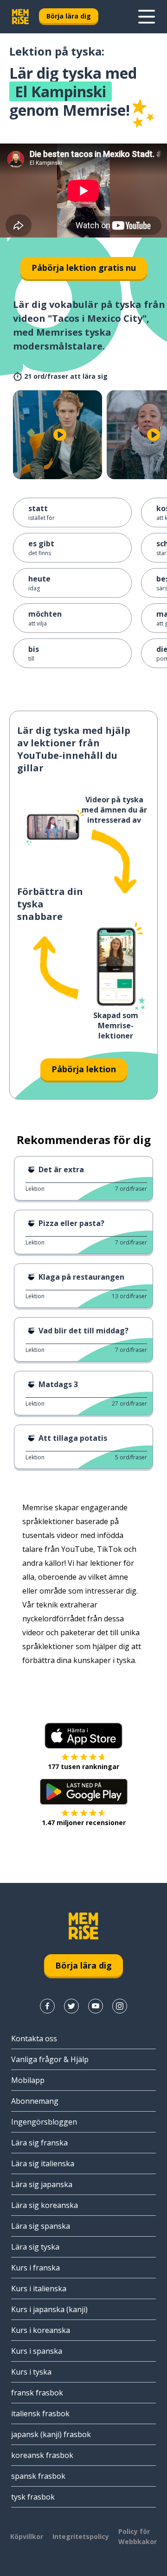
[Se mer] (147, 17)
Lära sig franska (39, 2143)
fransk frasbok (37, 2393)
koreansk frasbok (42, 2455)
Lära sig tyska (35, 2247)
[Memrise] (20, 17)
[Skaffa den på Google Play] (84, 1792)
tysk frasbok (33, 2497)
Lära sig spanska (41, 2226)
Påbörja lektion (84, 1069)
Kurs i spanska (37, 2351)
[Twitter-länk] (71, 2006)
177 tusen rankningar (83, 1766)
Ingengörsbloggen (44, 2122)
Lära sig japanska (42, 2184)
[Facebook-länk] (47, 2006)
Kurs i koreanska (41, 2330)
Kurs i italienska (39, 2288)
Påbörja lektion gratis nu (84, 268)
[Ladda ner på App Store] (83, 1736)
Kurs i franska (35, 2268)
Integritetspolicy (81, 2536)
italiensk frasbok (40, 2413)
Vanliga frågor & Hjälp (50, 2059)
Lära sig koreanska (45, 2205)
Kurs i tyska (31, 2372)
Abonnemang (35, 2101)
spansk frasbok (38, 2476)
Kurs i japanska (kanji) (49, 2309)
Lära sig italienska (43, 2163)
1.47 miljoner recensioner (84, 1823)
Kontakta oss (34, 2038)
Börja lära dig (69, 16)
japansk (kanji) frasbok (51, 2434)
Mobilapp (28, 2080)
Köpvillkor (27, 2536)
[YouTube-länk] (96, 2006)
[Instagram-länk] (120, 2006)
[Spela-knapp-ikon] (60, 435)
